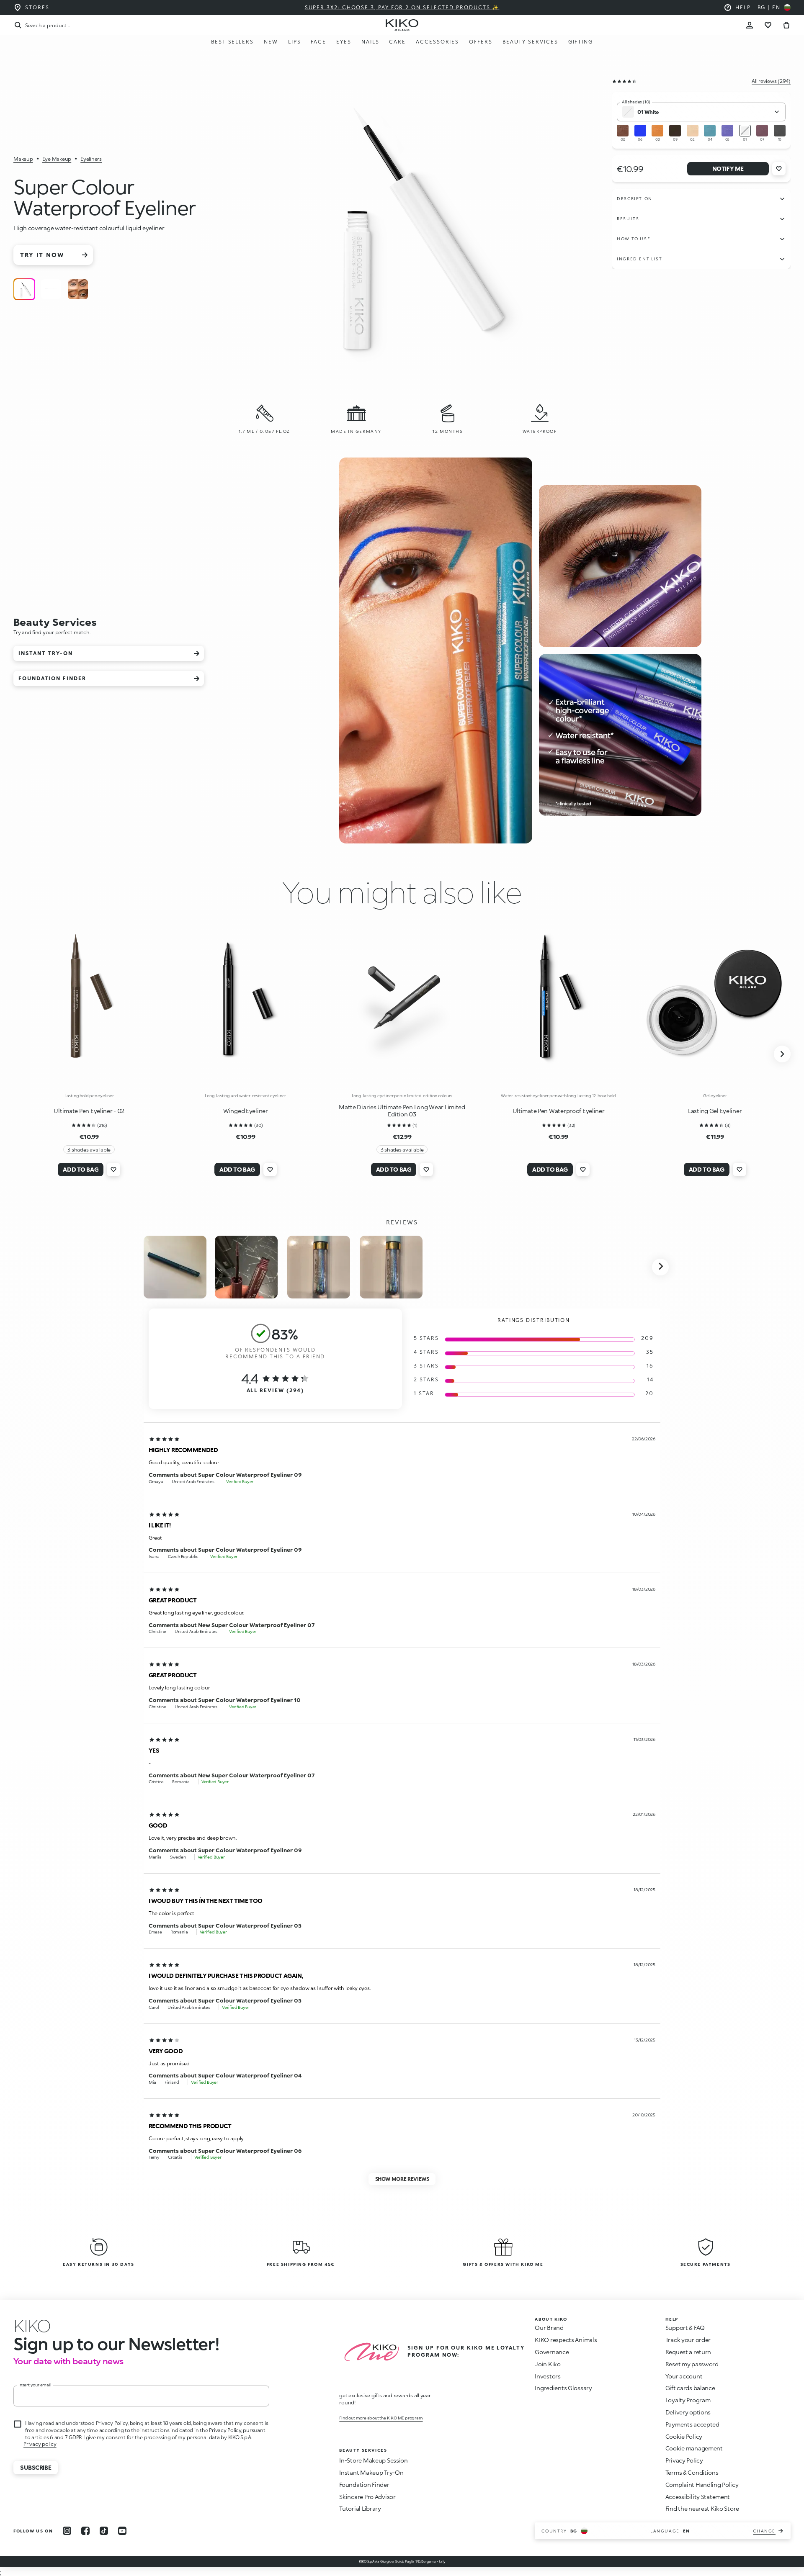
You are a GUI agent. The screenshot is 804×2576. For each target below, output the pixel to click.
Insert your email (35, 2385)
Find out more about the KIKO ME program (381, 2418)
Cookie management (694, 2448)
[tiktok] (104, 2531)
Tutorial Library (360, 2508)
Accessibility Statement (698, 2497)
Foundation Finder (364, 2485)
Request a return (688, 2352)
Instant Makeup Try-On (371, 2472)
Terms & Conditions (692, 2472)
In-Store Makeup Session (374, 2460)
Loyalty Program (688, 2400)
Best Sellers (232, 42)
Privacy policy (40, 2444)
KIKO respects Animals (566, 2340)
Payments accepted (692, 2424)
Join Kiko (548, 2364)
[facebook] (85, 2531)
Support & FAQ (685, 2328)
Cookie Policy (684, 2436)
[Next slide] (782, 1054)
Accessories (437, 42)
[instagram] (67, 2531)
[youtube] (122, 2531)
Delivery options (688, 2412)
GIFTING (581, 42)
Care (397, 42)
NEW (271, 42)
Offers (481, 42)
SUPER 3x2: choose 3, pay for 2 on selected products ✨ (402, 7)
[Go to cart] (786, 25)
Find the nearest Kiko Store (702, 2508)
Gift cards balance (690, 2388)
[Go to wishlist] (768, 25)
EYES (344, 42)
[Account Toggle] (750, 25)
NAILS (370, 42)
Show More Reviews (402, 2179)
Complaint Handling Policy (702, 2485)
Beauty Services (530, 42)
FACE (318, 42)
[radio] (24, 289)
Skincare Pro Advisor (367, 2497)
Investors (548, 2376)
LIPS (295, 42)
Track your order (688, 2340)
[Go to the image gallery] (405, 228)
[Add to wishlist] (779, 169)
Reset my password (692, 2364)
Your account (684, 2376)
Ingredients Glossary (563, 2388)
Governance (552, 2352)
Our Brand (549, 2328)
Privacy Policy (684, 2460)
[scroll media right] (660, 1267)
